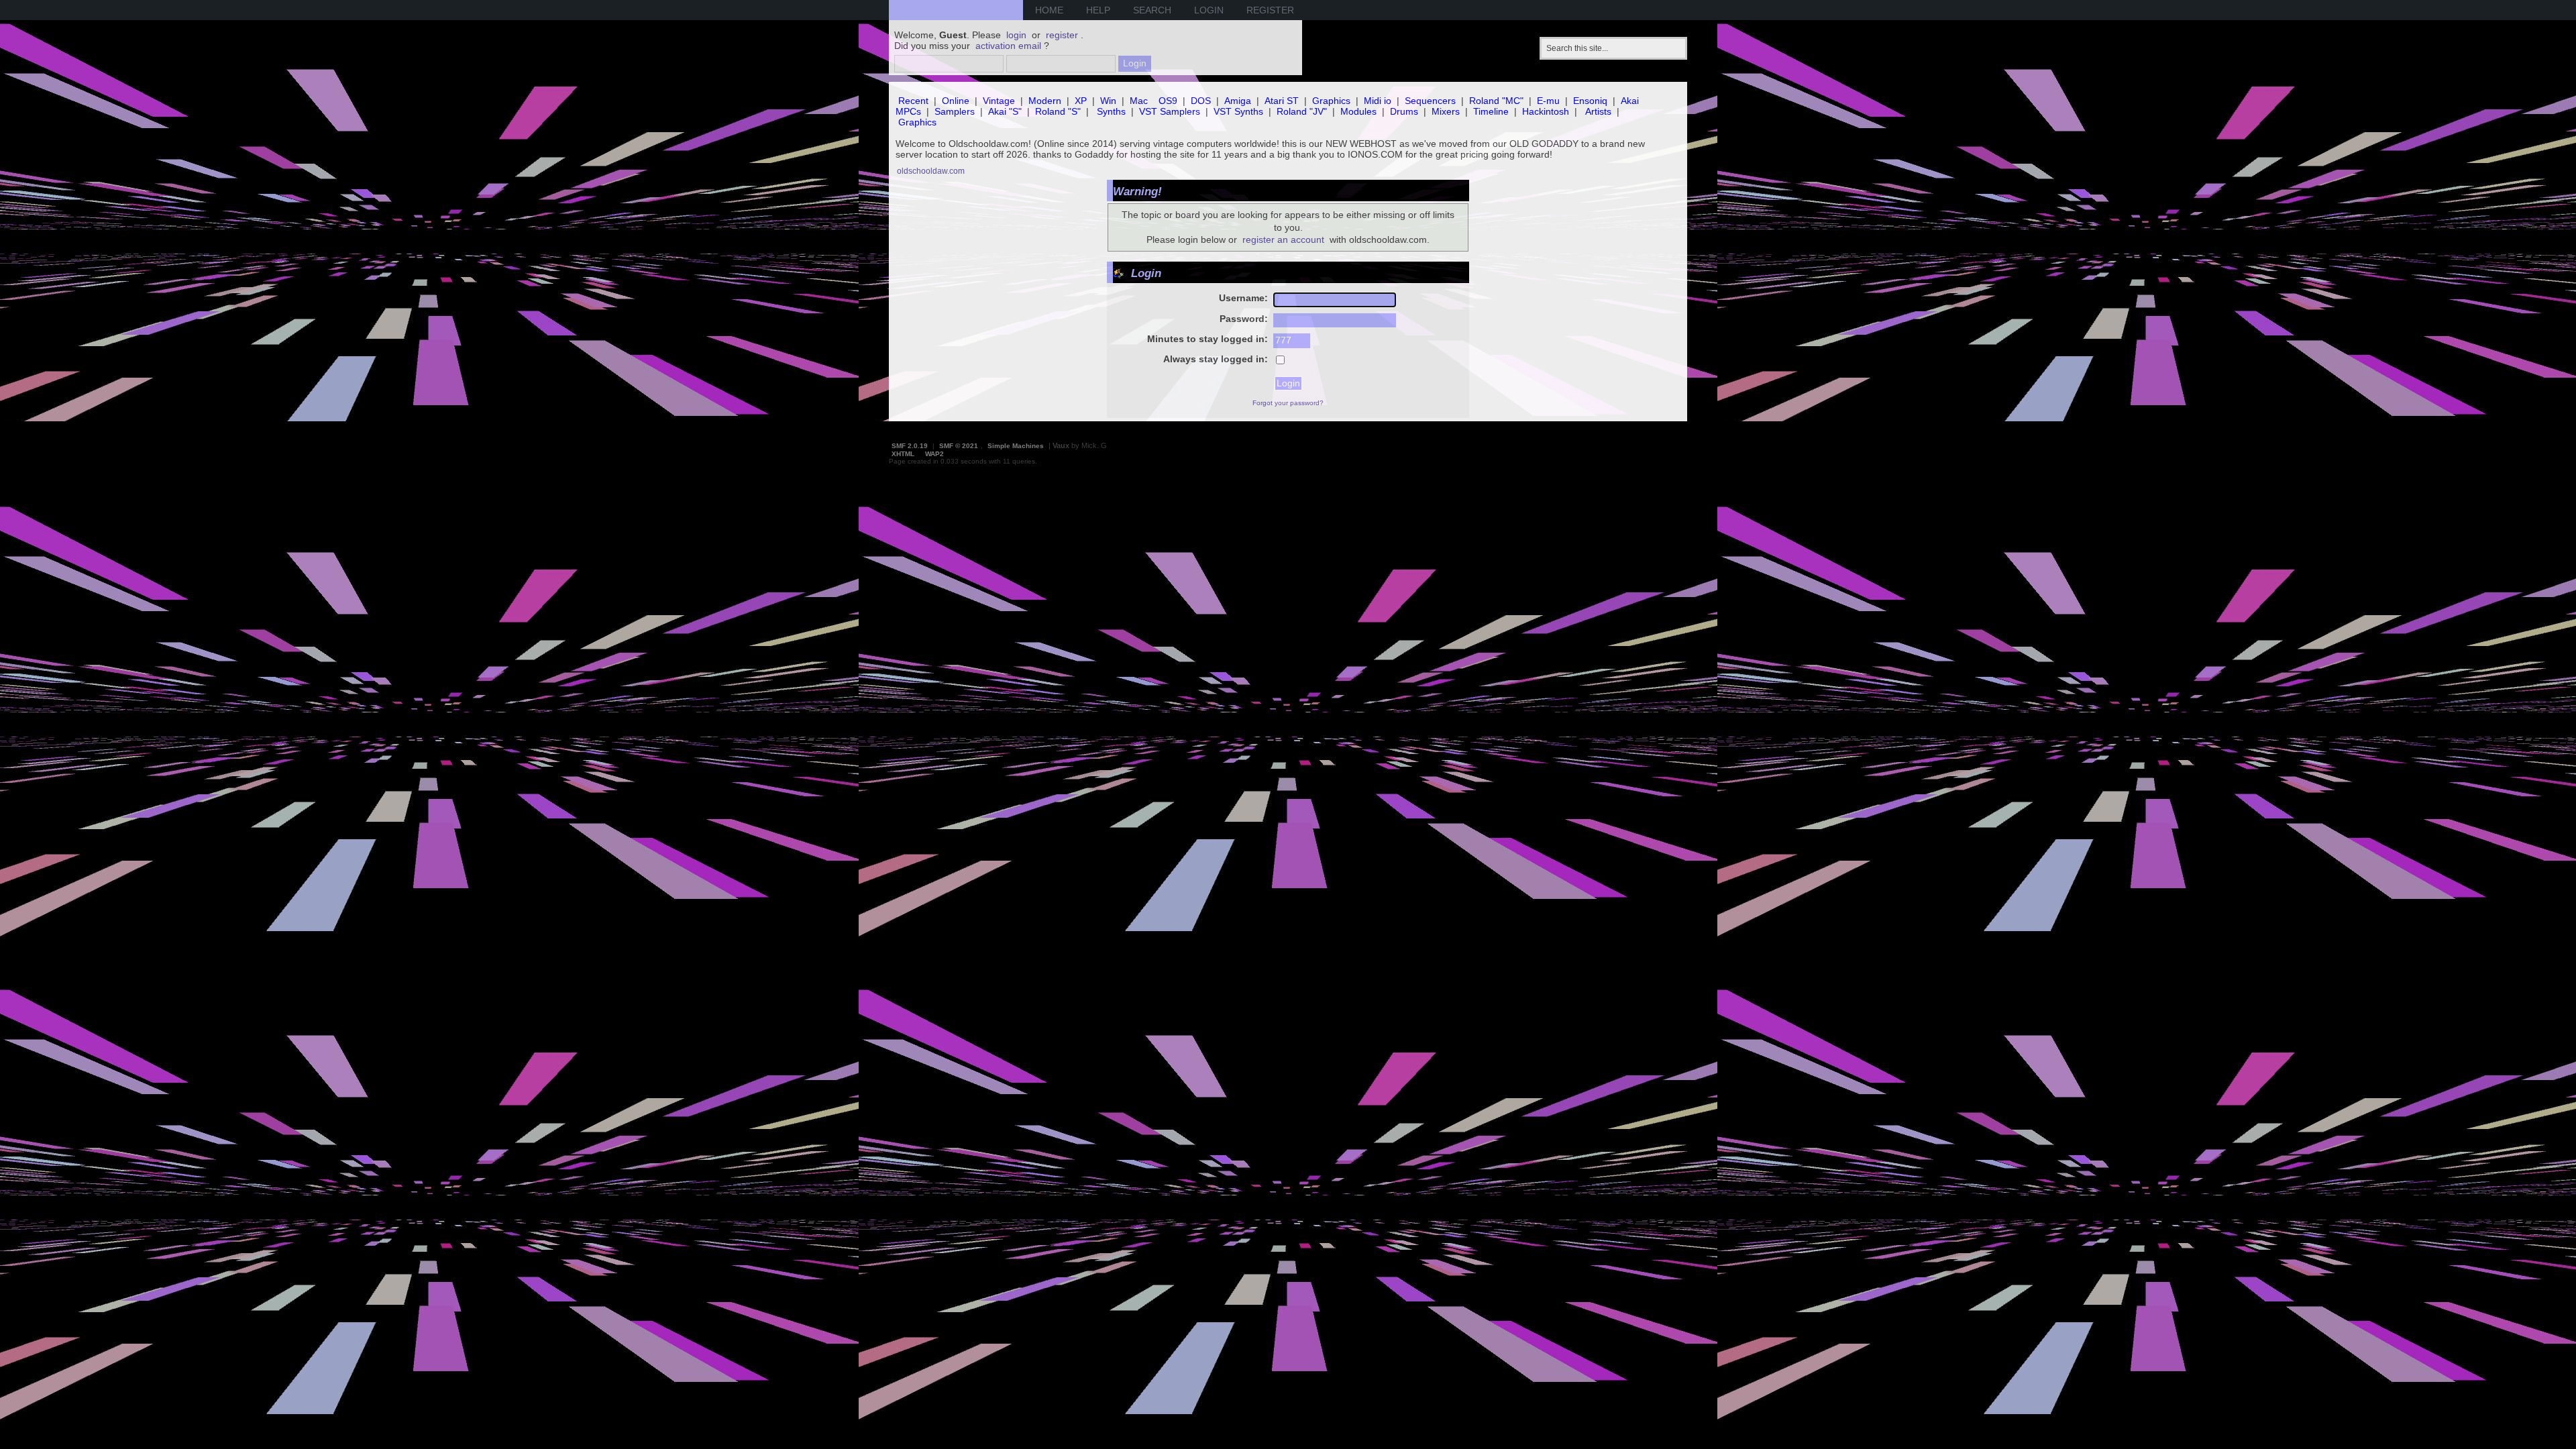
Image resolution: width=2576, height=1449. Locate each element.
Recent (913, 101)
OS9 (1168, 101)
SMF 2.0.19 (910, 446)
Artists (1598, 111)
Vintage (999, 101)
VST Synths (1238, 111)
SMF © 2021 (959, 446)
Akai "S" (1005, 111)
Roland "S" (1058, 111)
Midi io (1378, 101)
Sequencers (1430, 101)
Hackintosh (1546, 111)
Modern (1045, 101)
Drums (1404, 111)
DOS (1201, 101)
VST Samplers (1170, 111)
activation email (1008, 46)
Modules (1358, 111)
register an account (1283, 239)
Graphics (1331, 101)
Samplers (955, 111)
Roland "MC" (1496, 101)
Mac (1139, 101)
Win (1108, 101)
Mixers (1446, 111)
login (1016, 35)
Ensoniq (1590, 101)
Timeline (1491, 111)
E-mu (1548, 101)
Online (956, 101)
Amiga (1238, 101)
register (1062, 35)
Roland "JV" (1302, 111)
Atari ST (1282, 101)
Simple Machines (1016, 446)
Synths (1111, 111)
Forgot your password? (1288, 403)
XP (1081, 101)
